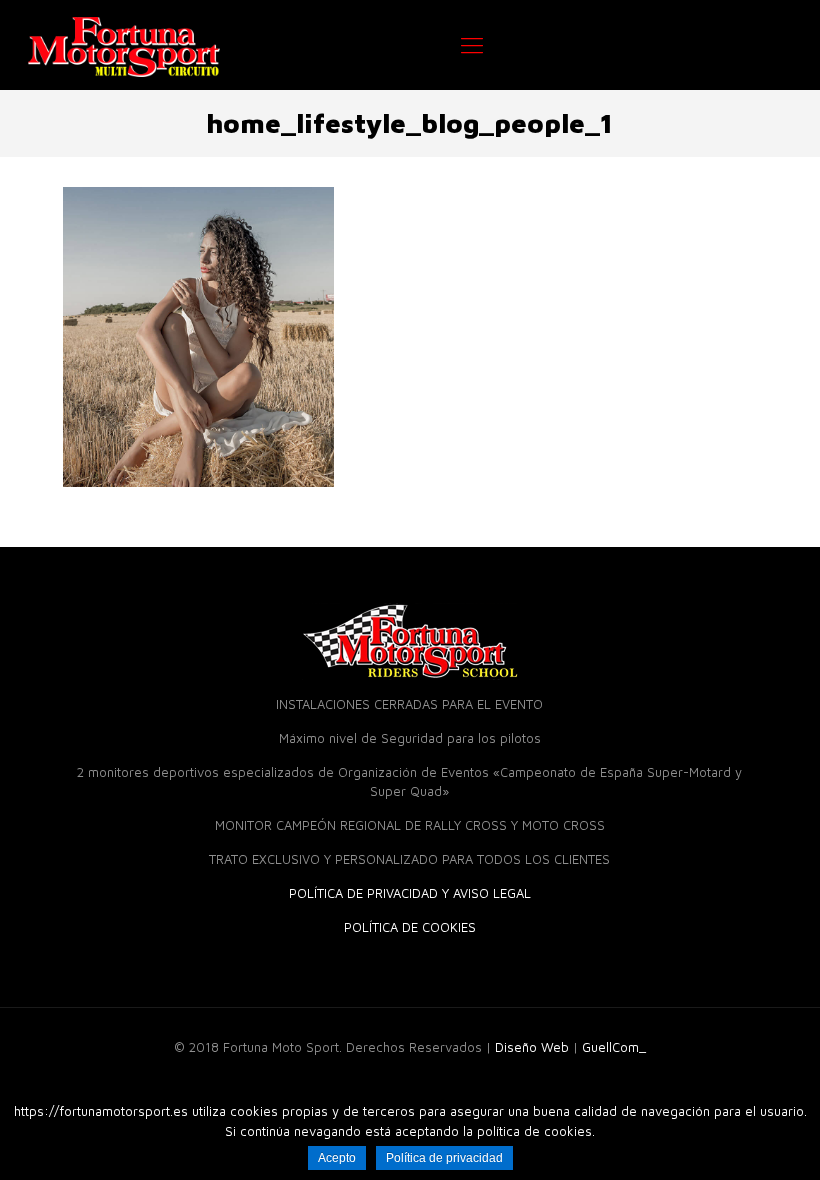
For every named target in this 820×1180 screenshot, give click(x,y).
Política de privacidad (444, 1158)
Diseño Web (532, 1047)
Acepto (337, 1158)
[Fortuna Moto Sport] (124, 45)
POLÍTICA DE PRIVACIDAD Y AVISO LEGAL (410, 893)
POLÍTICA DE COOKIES (410, 927)
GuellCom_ (614, 1047)
